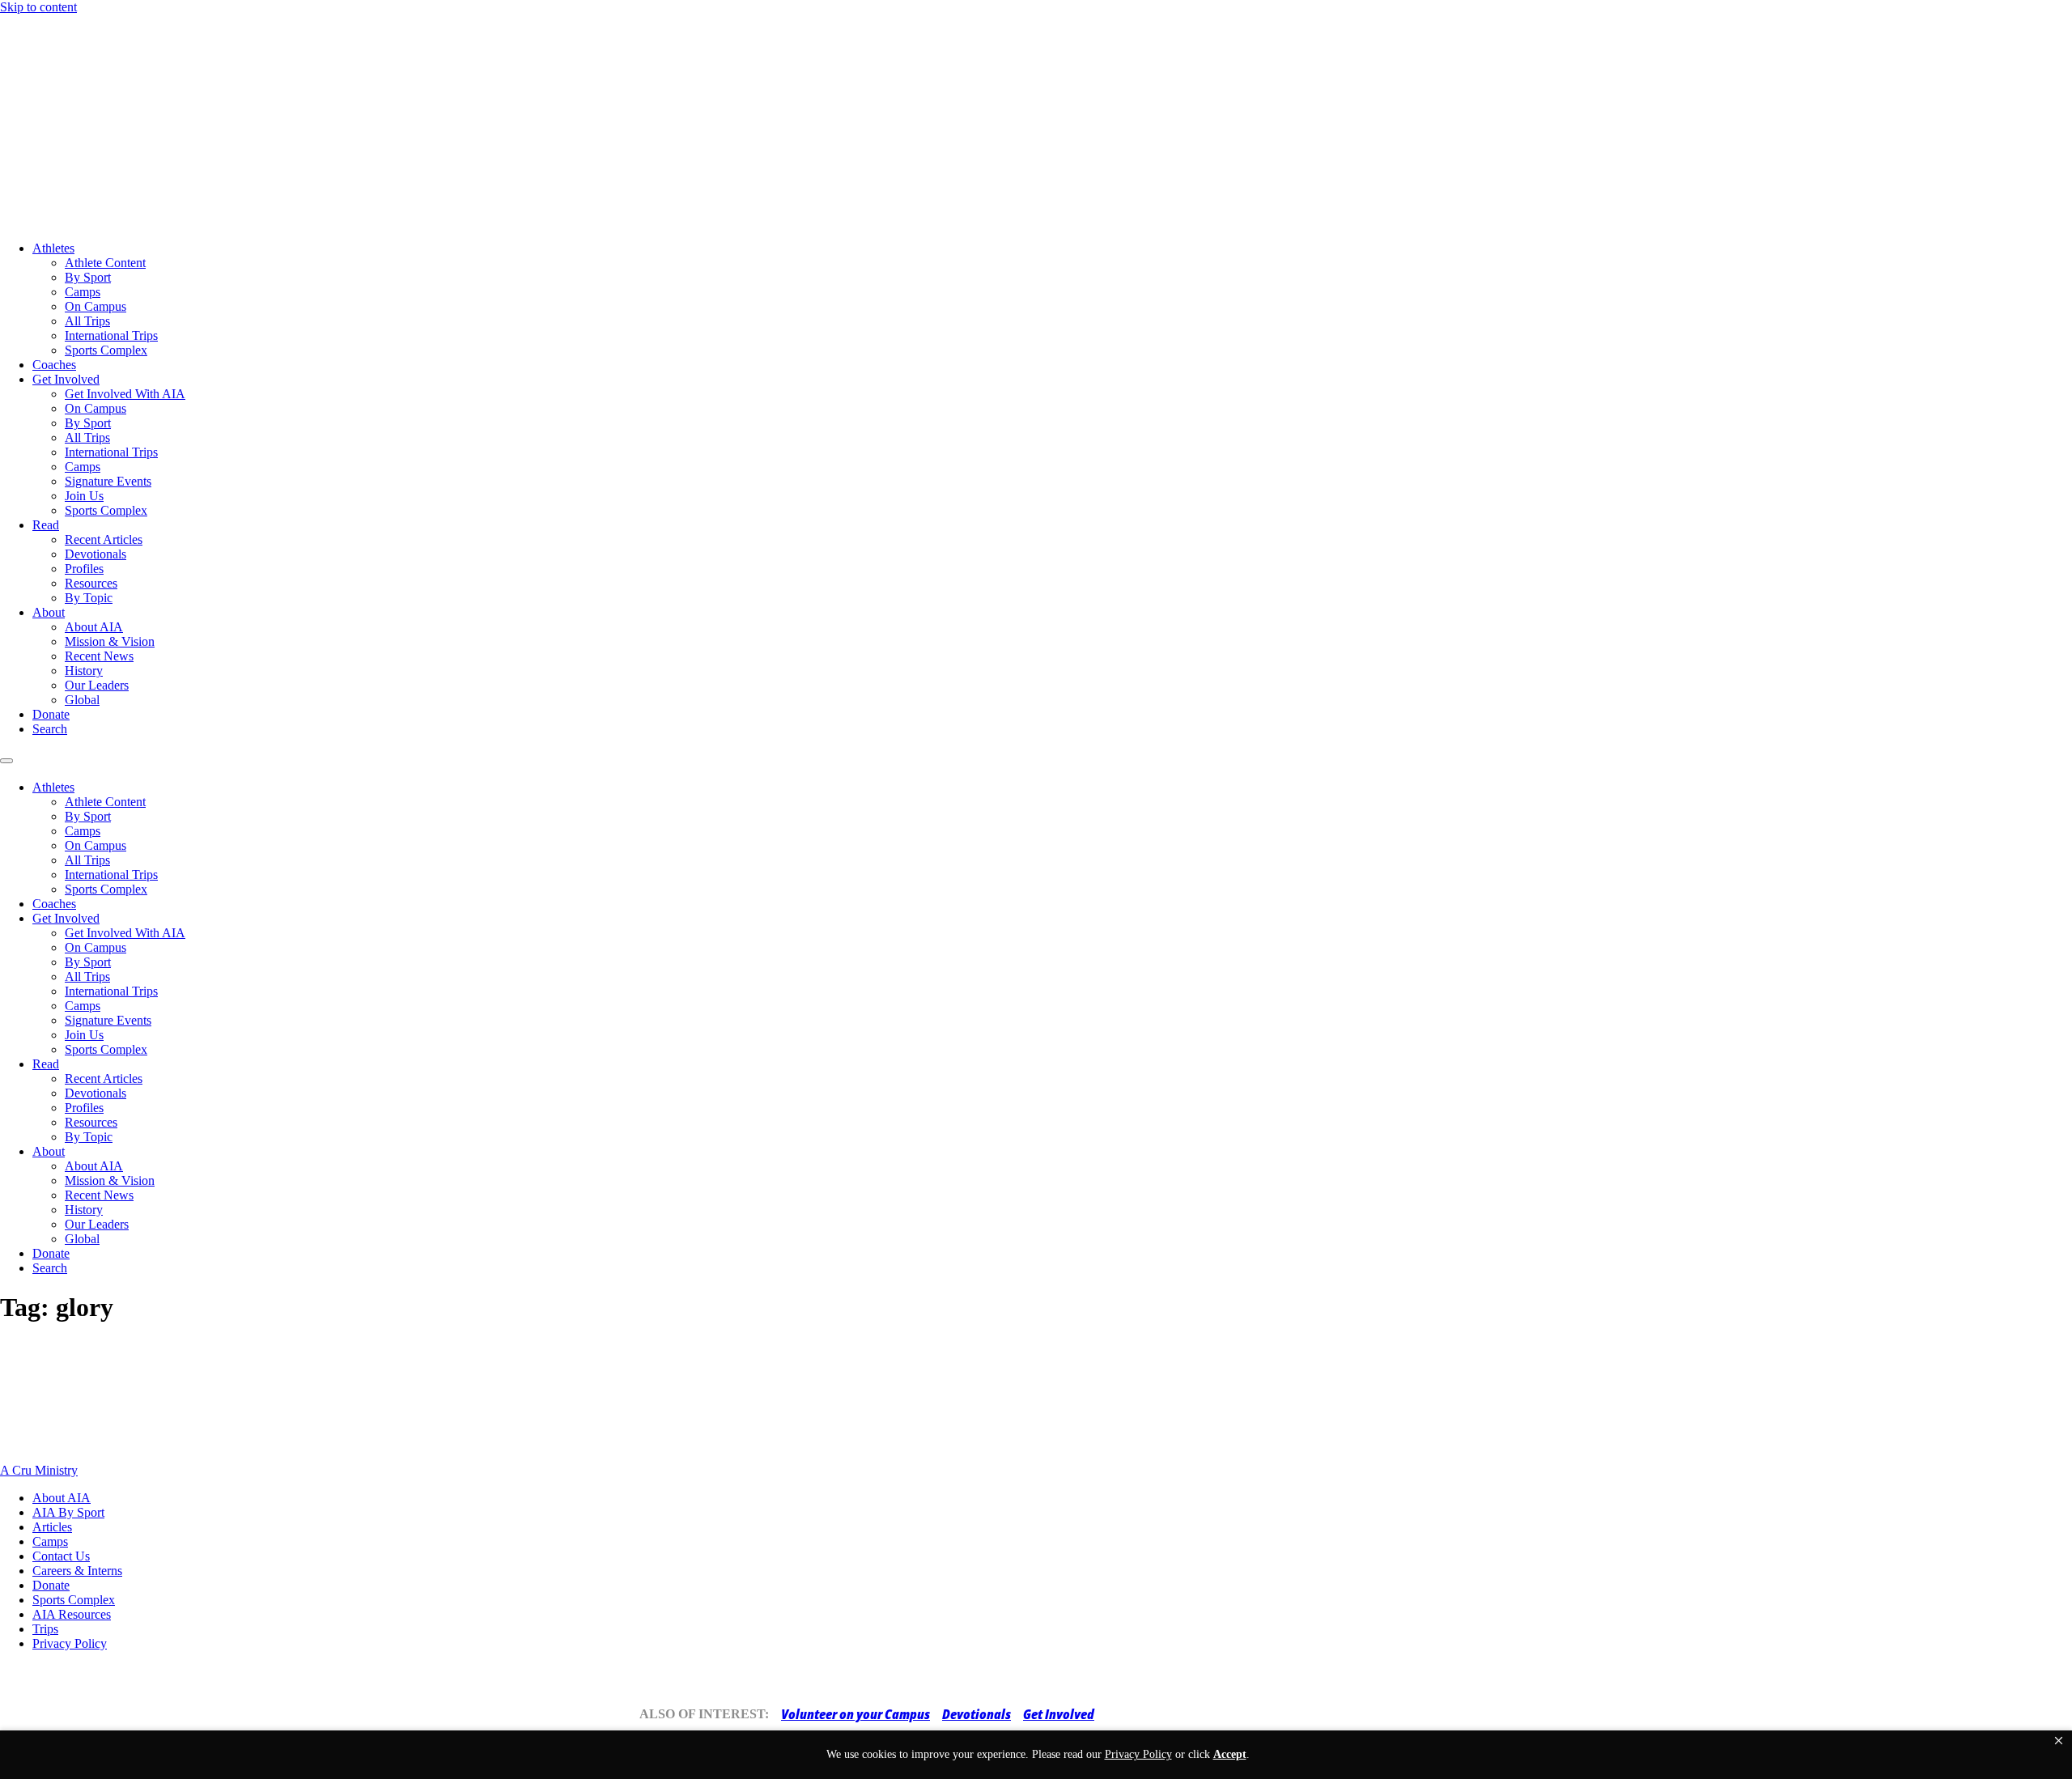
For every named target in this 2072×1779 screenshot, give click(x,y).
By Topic (89, 598)
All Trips (87, 321)
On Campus (96, 306)
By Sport (88, 277)
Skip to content (38, 7)
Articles (52, 1527)
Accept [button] (1230, 1754)
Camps (83, 292)
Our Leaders (97, 685)
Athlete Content (105, 263)
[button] (2059, 1741)
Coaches (54, 365)
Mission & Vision (110, 641)
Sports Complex (106, 350)
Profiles (84, 569)
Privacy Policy (70, 1643)
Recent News (99, 656)
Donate (51, 714)
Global (82, 700)
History (84, 671)
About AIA (94, 627)
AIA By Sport (68, 1512)
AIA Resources (72, 1614)
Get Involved (66, 379)
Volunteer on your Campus (856, 1714)
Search (50, 729)
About (49, 612)
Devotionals (96, 554)
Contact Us (61, 1556)
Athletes (53, 248)
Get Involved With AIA (125, 394)
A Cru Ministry (39, 1470)
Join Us (84, 496)
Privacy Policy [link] (1138, 1754)
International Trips (111, 335)
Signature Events (108, 481)
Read (46, 525)
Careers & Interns (77, 1571)
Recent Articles (104, 539)
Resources (91, 583)
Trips (45, 1629)
